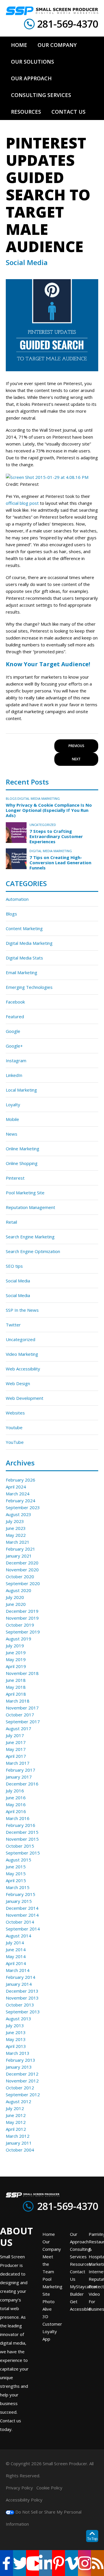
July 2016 (15, 1791)
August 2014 (18, 1936)
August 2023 (18, 1514)
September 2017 (23, 1722)
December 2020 (22, 1563)
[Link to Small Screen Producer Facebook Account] (6, 2563)
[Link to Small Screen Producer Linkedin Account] (45, 2563)
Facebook (15, 1002)
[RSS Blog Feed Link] (97, 2563)
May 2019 (16, 1659)
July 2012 (15, 2108)
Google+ (14, 1046)
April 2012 (16, 2129)
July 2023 (15, 1521)
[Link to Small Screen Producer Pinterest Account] (58, 2563)
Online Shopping (22, 1163)
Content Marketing (24, 928)
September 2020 (23, 1583)
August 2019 (18, 1639)
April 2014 (16, 1963)
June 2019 (16, 1652)
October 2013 (20, 2005)
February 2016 (21, 1825)
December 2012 (22, 2074)
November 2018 (22, 1673)
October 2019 (20, 1625)
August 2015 (18, 1860)
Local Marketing (21, 1090)
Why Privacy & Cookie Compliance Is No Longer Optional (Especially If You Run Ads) (49, 810)
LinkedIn (14, 1075)
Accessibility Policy (24, 2500)
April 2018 (16, 1694)
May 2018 (16, 1687)
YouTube (15, 1442)
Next (76, 759)
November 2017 (22, 1708)
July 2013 (15, 2025)
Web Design (18, 1383)
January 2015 (19, 1901)
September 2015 (23, 1853)
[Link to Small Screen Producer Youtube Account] (32, 2563)
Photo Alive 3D (49, 2309)
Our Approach (79, 2238)
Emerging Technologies (29, 987)
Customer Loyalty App (52, 2331)
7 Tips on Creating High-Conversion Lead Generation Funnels (60, 863)
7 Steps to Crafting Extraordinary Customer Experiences (56, 836)
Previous (76, 746)
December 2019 (22, 1611)
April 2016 (16, 1811)
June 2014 (16, 1949)
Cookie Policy (49, 2488)
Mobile (12, 1119)
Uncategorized (43, 825)
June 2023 (16, 1528)
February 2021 (21, 1549)
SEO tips (14, 1266)
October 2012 (20, 2088)
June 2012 (16, 2115)
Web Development (25, 1398)
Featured (15, 1016)
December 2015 (22, 1832)
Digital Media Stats (24, 958)
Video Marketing (22, 1354)
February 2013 (21, 2060)
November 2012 (22, 2081)
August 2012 (18, 2101)
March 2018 (18, 1701)
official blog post (22, 503)
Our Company (52, 2245)
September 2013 (23, 2012)
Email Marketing (22, 972)
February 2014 (21, 1977)
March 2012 (18, 2136)
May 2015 (16, 1874)
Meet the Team (48, 2264)
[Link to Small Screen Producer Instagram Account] (84, 2563)
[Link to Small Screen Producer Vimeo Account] (71, 2563)
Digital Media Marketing (39, 798)
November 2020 (22, 1570)
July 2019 (15, 1646)
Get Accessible (80, 2305)
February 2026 (21, 1480)
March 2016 (18, 1818)
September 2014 (23, 1929)
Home (49, 2234)
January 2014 (19, 1984)
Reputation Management (30, 1207)
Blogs (11, 798)
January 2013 (19, 2067)
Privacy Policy (19, 2488)
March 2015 (18, 1887)
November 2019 (22, 1618)
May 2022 (16, 1535)
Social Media (18, 1281)
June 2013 (16, 2032)
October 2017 (20, 1715)
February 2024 (21, 1501)
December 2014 (22, 1908)
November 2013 (22, 1998)
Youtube (14, 1427)
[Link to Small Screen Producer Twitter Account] (19, 2563)
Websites (15, 1413)
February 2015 (21, 1894)
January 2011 (19, 2143)
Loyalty (13, 1105)
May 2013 (16, 2039)
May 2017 (16, 1749)
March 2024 (18, 1494)
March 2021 (18, 1542)
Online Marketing (23, 1149)
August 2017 (18, 1728)
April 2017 (16, 1756)
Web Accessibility (23, 1369)
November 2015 (22, 1839)
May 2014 (16, 1956)
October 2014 (20, 1922)
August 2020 (18, 1590)
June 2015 (16, 1867)
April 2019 (16, 1666)
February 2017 (21, 1770)
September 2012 (23, 2095)
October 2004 (20, 2150)
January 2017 (19, 1777)
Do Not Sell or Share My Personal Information (44, 2518)
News (12, 1134)
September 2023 (23, 1507)
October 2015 (20, 1846)
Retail (11, 1222)
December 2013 (22, 1991)
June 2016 (16, 1798)
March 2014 (18, 1970)
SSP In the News (22, 1310)
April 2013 (16, 2046)
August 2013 (18, 2019)
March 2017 (18, 1763)
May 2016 (16, 1804)
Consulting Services (80, 2253)
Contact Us (78, 2275)
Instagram (16, 1061)
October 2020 (20, 1577)
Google (13, 1031)
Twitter (13, 1325)
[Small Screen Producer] (52, 11)
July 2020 (15, 1597)
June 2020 (16, 1604)
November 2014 (22, 1915)
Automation (17, 899)
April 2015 (16, 1880)
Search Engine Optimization (33, 1251)
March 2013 (18, 2053)
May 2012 (16, 2122)
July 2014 (15, 1943)
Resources (81, 2264)
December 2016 (22, 1784)
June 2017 (16, 1742)
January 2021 (19, 1556)
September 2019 (23, 1632)
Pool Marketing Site (25, 1193)
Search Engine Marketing (30, 1237)
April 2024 (16, 1487)
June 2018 (16, 1680)
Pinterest (15, 1178)
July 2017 (15, 1735)
